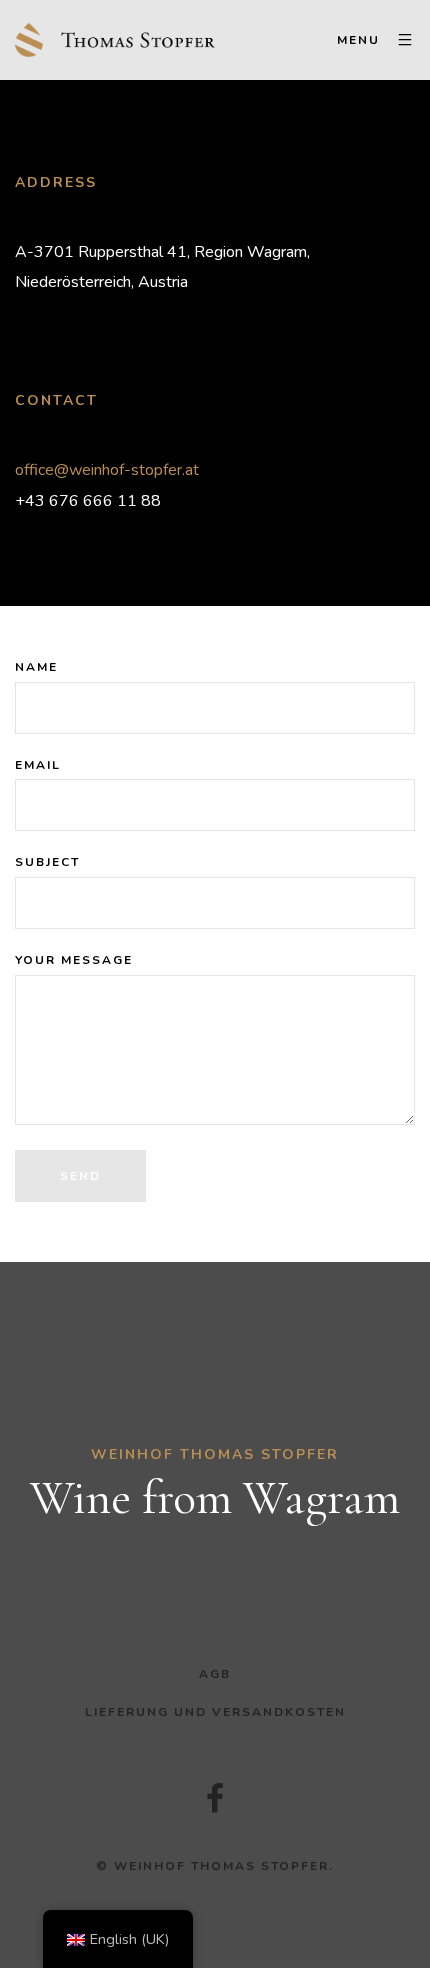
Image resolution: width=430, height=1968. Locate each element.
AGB (215, 1674)
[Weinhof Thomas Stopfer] (115, 40)
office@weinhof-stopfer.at (107, 470)
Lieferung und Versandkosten (215, 1712)
